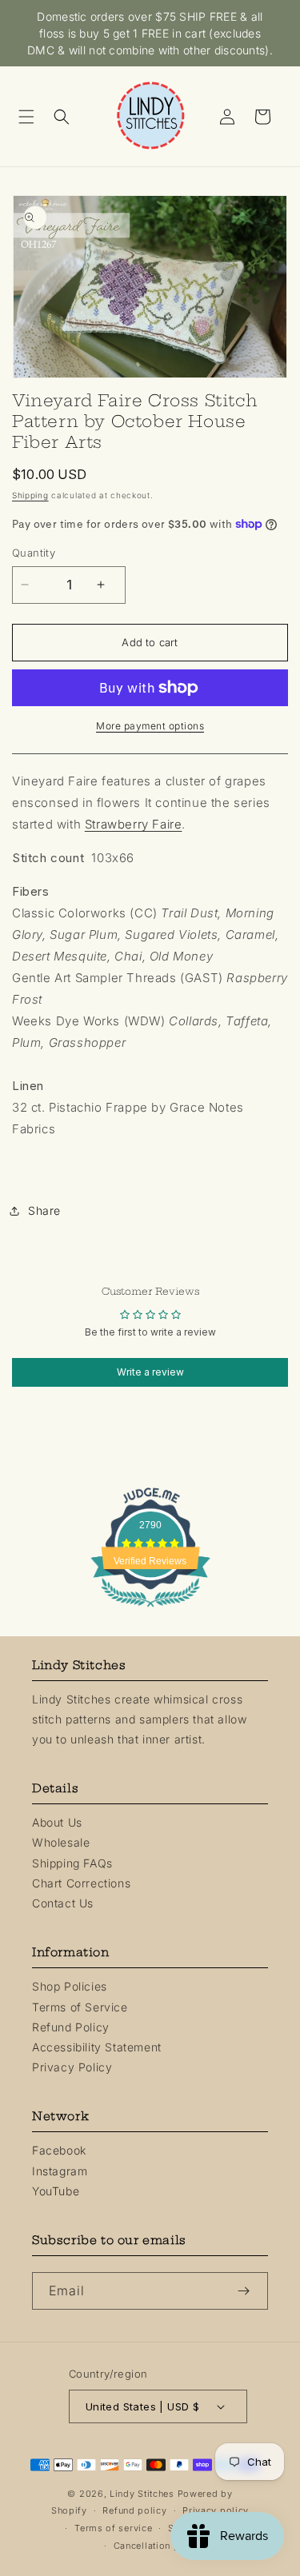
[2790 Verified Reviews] (150, 1610)
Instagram (60, 2171)
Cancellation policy (158, 2546)
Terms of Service (80, 2007)
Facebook (59, 2150)
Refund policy (134, 2510)
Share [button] (44, 1210)
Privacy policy (216, 2510)
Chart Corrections (81, 1883)
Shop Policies (70, 1986)
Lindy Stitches (142, 2494)
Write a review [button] (150, 1372)
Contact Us (63, 1903)
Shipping (30, 495)
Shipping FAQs (72, 1863)
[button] (32, 117)
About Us (57, 1822)
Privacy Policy (72, 2067)
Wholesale (61, 1842)
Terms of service (113, 2528)
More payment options (150, 726)
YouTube (56, 2191)
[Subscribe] (250, 2291)
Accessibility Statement (97, 2047)
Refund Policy (71, 2027)
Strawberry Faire (134, 824)
